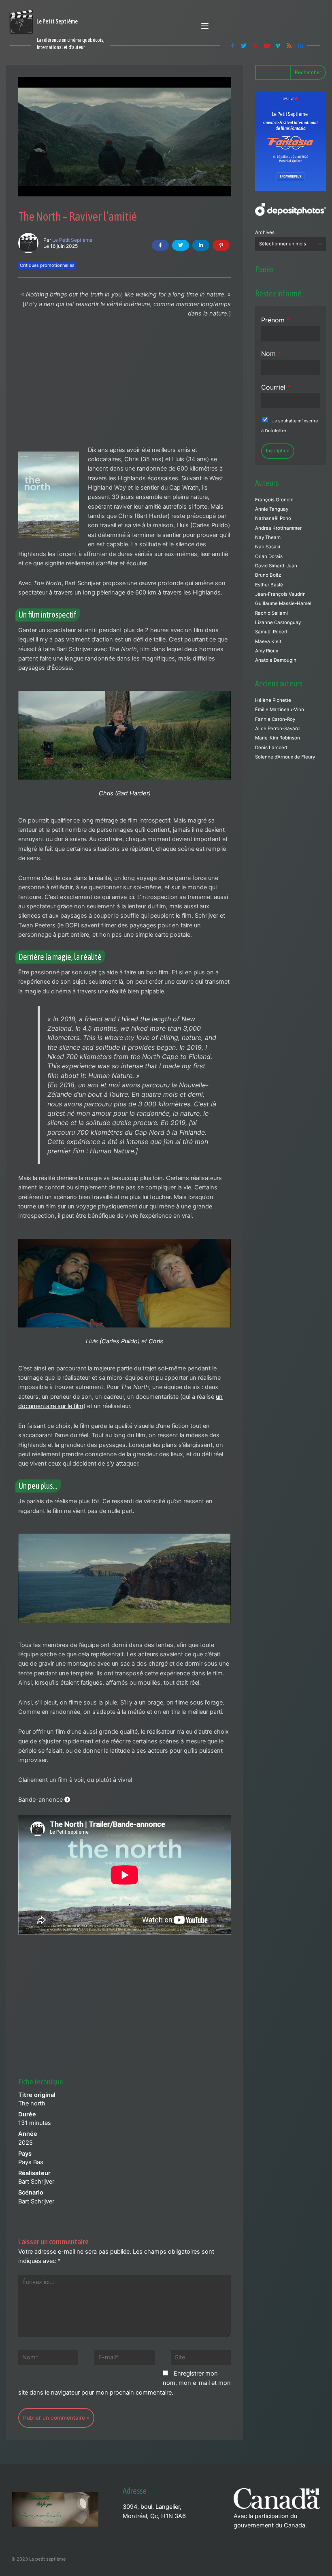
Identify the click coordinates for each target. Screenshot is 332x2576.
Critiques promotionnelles (47, 265)
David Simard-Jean (276, 566)
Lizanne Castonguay (278, 622)
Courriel (276, 387)
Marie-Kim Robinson (278, 738)
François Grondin (274, 500)
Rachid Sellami (271, 613)
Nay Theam (268, 537)
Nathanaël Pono (273, 518)
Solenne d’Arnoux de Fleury (285, 757)
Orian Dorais (269, 556)
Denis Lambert (271, 748)
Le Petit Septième (72, 240)
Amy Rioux (267, 651)
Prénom (276, 320)
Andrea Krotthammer (278, 528)
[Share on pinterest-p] (221, 245)
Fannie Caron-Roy (275, 719)
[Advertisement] (125, 386)
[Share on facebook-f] (160, 245)
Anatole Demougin (276, 660)
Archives (265, 232)
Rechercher (308, 72)
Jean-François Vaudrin (280, 594)
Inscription (278, 451)
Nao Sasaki (268, 547)
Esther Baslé (269, 585)
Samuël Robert (271, 632)
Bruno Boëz (268, 575)
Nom (271, 354)
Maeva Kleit (268, 641)
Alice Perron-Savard (277, 729)
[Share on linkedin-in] (201, 245)
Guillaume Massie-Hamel (283, 603)
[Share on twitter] (181, 245)
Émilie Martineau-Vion (280, 710)
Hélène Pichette (273, 700)
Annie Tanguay (272, 509)
